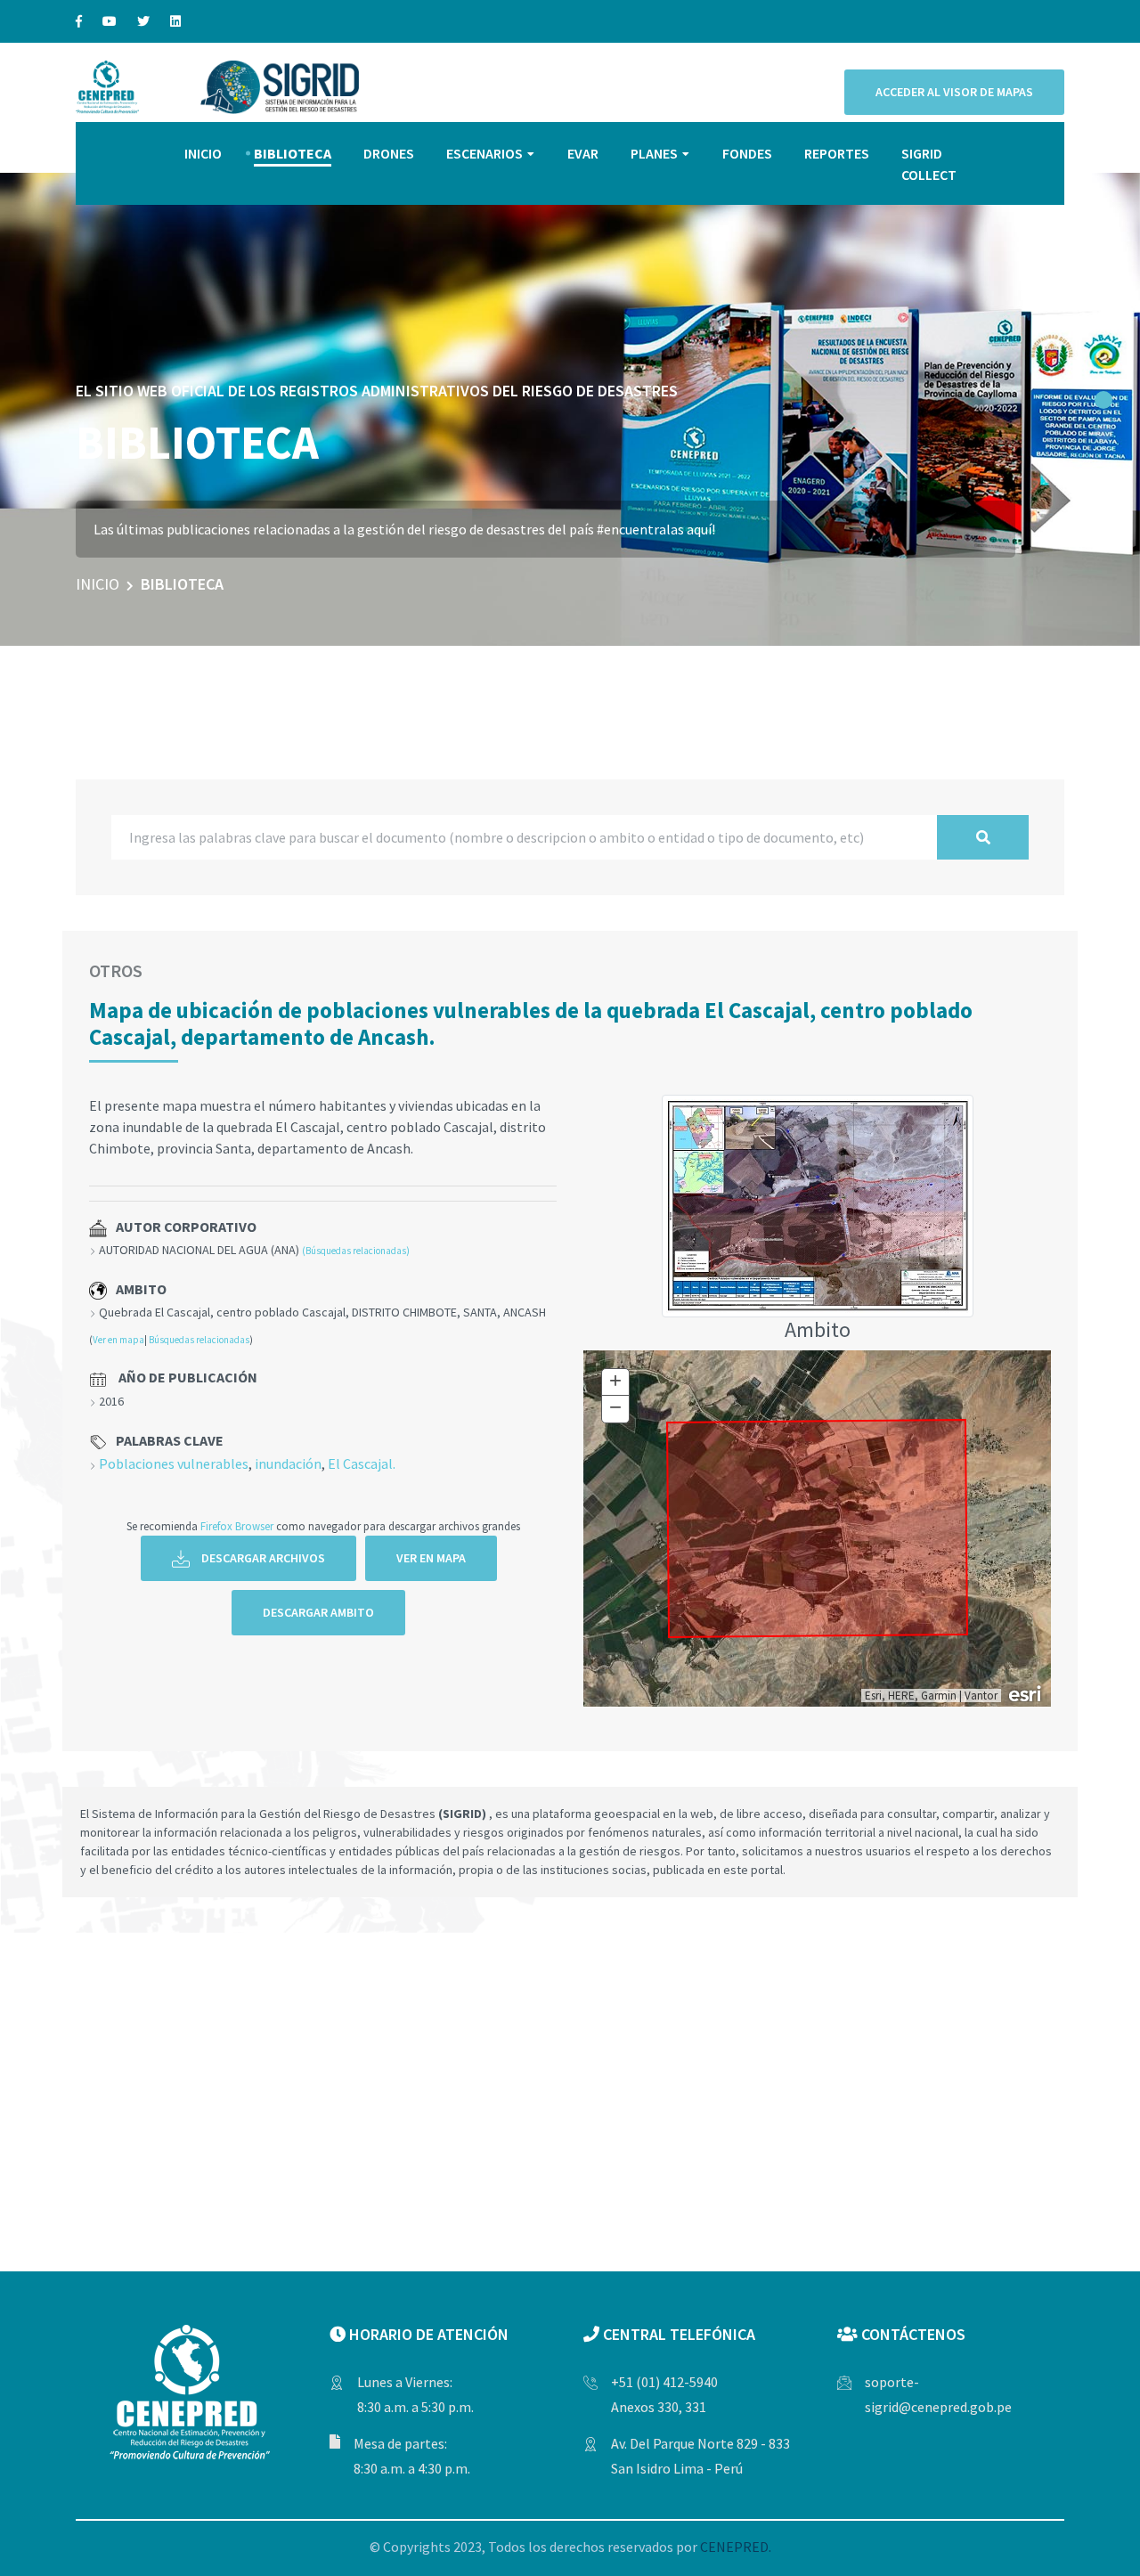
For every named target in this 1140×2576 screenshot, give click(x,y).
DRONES (389, 153)
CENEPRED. (736, 2547)
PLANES (654, 153)
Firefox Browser (237, 1526)
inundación (288, 1463)
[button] (1103, 400)
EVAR (583, 153)
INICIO (203, 153)
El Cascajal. (362, 1463)
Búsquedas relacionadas (199, 1340)
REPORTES (837, 153)
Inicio (98, 584)
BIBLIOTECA (293, 153)
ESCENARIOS (484, 153)
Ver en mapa (118, 1340)
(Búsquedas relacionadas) (356, 1251)
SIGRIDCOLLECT (929, 164)
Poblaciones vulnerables (174, 1463)
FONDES (747, 153)
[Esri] (1026, 1692)
